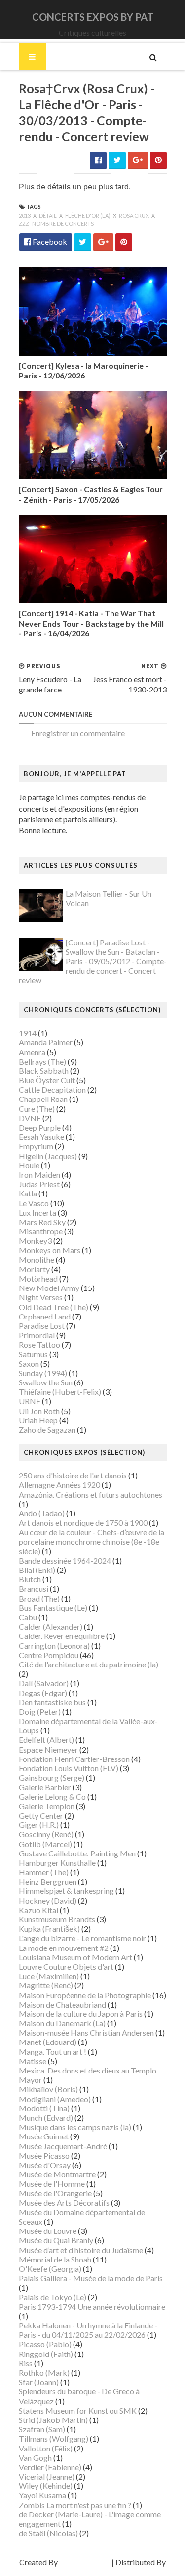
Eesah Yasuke (41, 1137)
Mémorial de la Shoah (55, 2259)
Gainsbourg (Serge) (52, 1777)
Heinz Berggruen (48, 1881)
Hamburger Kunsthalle (57, 1863)
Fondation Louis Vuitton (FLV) (69, 1768)
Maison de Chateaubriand (62, 2004)
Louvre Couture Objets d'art (66, 1966)
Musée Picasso (44, 2155)
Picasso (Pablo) (45, 2344)
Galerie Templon (47, 1806)
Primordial (37, 1335)
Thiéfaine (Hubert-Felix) (60, 1392)
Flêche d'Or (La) (88, 215)
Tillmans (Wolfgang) (54, 2438)
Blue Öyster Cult (47, 1080)
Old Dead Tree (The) (54, 1307)
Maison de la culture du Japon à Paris (81, 2014)
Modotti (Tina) (44, 2108)
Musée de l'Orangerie (55, 2193)
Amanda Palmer (46, 1042)
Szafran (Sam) (42, 2429)
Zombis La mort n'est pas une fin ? (75, 2505)
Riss (26, 2363)
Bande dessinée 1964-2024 (65, 1560)
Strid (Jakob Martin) (53, 2420)
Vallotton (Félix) (46, 2448)
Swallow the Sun (46, 1382)
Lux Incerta (37, 1212)
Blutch (30, 1579)
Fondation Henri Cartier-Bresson (74, 1759)
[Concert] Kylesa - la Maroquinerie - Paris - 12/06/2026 (83, 371)
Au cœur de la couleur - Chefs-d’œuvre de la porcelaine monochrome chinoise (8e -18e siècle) (92, 1541)
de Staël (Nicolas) (48, 2533)
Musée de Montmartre (57, 2174)
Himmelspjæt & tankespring (66, 1891)
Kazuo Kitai (38, 1910)
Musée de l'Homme (52, 2183)
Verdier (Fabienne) (50, 2467)
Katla (28, 1193)
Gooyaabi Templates (92, 2571)
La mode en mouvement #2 (64, 1948)
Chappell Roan (43, 1099)
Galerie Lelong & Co (52, 1797)
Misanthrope (41, 1231)
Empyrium (36, 1146)
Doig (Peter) (40, 1712)
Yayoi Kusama (42, 2495)
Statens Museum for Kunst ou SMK (78, 2410)
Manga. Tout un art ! (53, 2052)
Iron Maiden (39, 1175)
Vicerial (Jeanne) (47, 2476)
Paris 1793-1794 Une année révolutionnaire (92, 2307)
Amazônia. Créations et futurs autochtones (91, 1494)
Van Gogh (35, 2458)
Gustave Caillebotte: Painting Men (77, 1853)
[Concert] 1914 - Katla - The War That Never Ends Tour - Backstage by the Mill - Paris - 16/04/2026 (91, 623)
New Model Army (49, 1288)
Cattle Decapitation (52, 1089)
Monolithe (37, 1260)
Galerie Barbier (45, 1787)
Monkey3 (35, 1241)
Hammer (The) (44, 1872)
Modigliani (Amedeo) (55, 2099)
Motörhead (38, 1278)
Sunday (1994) (43, 1373)
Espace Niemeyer (48, 1749)
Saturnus (33, 1354)
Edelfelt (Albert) (46, 1740)
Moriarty (34, 1269)
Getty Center (41, 1815)
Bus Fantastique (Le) (53, 1608)
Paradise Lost (42, 1326)
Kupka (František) (49, 1929)
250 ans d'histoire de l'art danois (73, 1475)
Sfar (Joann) (39, 2382)
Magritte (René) (46, 1985)
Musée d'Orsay (45, 2165)
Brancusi (34, 1588)
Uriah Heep (38, 1420)
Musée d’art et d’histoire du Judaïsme (81, 2250)
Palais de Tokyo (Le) (53, 2297)
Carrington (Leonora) (54, 1646)
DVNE (30, 1118)
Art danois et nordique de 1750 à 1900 (83, 1523)
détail (48, 215)
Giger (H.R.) (39, 1825)
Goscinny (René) (46, 1834)
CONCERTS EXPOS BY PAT (93, 17)
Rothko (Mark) (44, 2372)
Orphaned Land (45, 1316)
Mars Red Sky (42, 1222)
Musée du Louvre (48, 2231)
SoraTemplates (85, 2562)
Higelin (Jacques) (48, 1156)
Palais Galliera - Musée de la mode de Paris (91, 2278)
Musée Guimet (44, 2136)
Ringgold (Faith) (46, 2354)
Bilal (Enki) (37, 1570)
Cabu (28, 1617)
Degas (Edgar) (43, 1693)
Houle (29, 1165)
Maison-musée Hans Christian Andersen (86, 2032)
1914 (28, 1033)
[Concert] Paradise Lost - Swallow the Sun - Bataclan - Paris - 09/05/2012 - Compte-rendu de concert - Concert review (93, 961)
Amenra (32, 1052)
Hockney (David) (48, 1901)
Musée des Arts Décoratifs (64, 2203)
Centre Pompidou (49, 1655)
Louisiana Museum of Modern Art (75, 1957)
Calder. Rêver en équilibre (62, 1636)
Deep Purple (40, 1127)
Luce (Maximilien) (49, 1976)
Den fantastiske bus (52, 1702)
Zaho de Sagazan (47, 1429)
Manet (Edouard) (48, 2042)
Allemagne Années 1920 (59, 1485)
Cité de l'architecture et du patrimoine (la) (89, 1664)
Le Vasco (34, 1203)
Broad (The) (39, 1598)
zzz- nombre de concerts (56, 224)
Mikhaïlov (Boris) (48, 2089)
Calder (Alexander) (51, 1626)
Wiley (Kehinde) (46, 2486)
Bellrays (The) (42, 1061)
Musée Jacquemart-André (63, 2146)
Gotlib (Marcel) (45, 1844)
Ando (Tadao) (42, 1513)
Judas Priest (39, 1184)
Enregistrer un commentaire (78, 733)
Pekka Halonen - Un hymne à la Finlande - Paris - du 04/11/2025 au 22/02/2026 (88, 2330)
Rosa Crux (134, 215)
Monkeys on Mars (50, 1250)
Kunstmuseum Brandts (57, 1919)
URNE (30, 1401)
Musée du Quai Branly (56, 2240)
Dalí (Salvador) (44, 1683)
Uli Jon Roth (39, 1411)
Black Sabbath (44, 1071)
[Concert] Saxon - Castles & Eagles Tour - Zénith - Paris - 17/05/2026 (91, 494)
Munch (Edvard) (46, 2118)
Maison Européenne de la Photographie (85, 1995)
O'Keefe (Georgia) (50, 2269)
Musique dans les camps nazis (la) (75, 2127)
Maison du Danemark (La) (62, 2023)
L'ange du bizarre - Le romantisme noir (82, 1938)
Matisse (33, 2061)
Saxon (29, 1364)
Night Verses (41, 1297)
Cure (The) (37, 1109)
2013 (25, 215)
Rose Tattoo (39, 1344)
